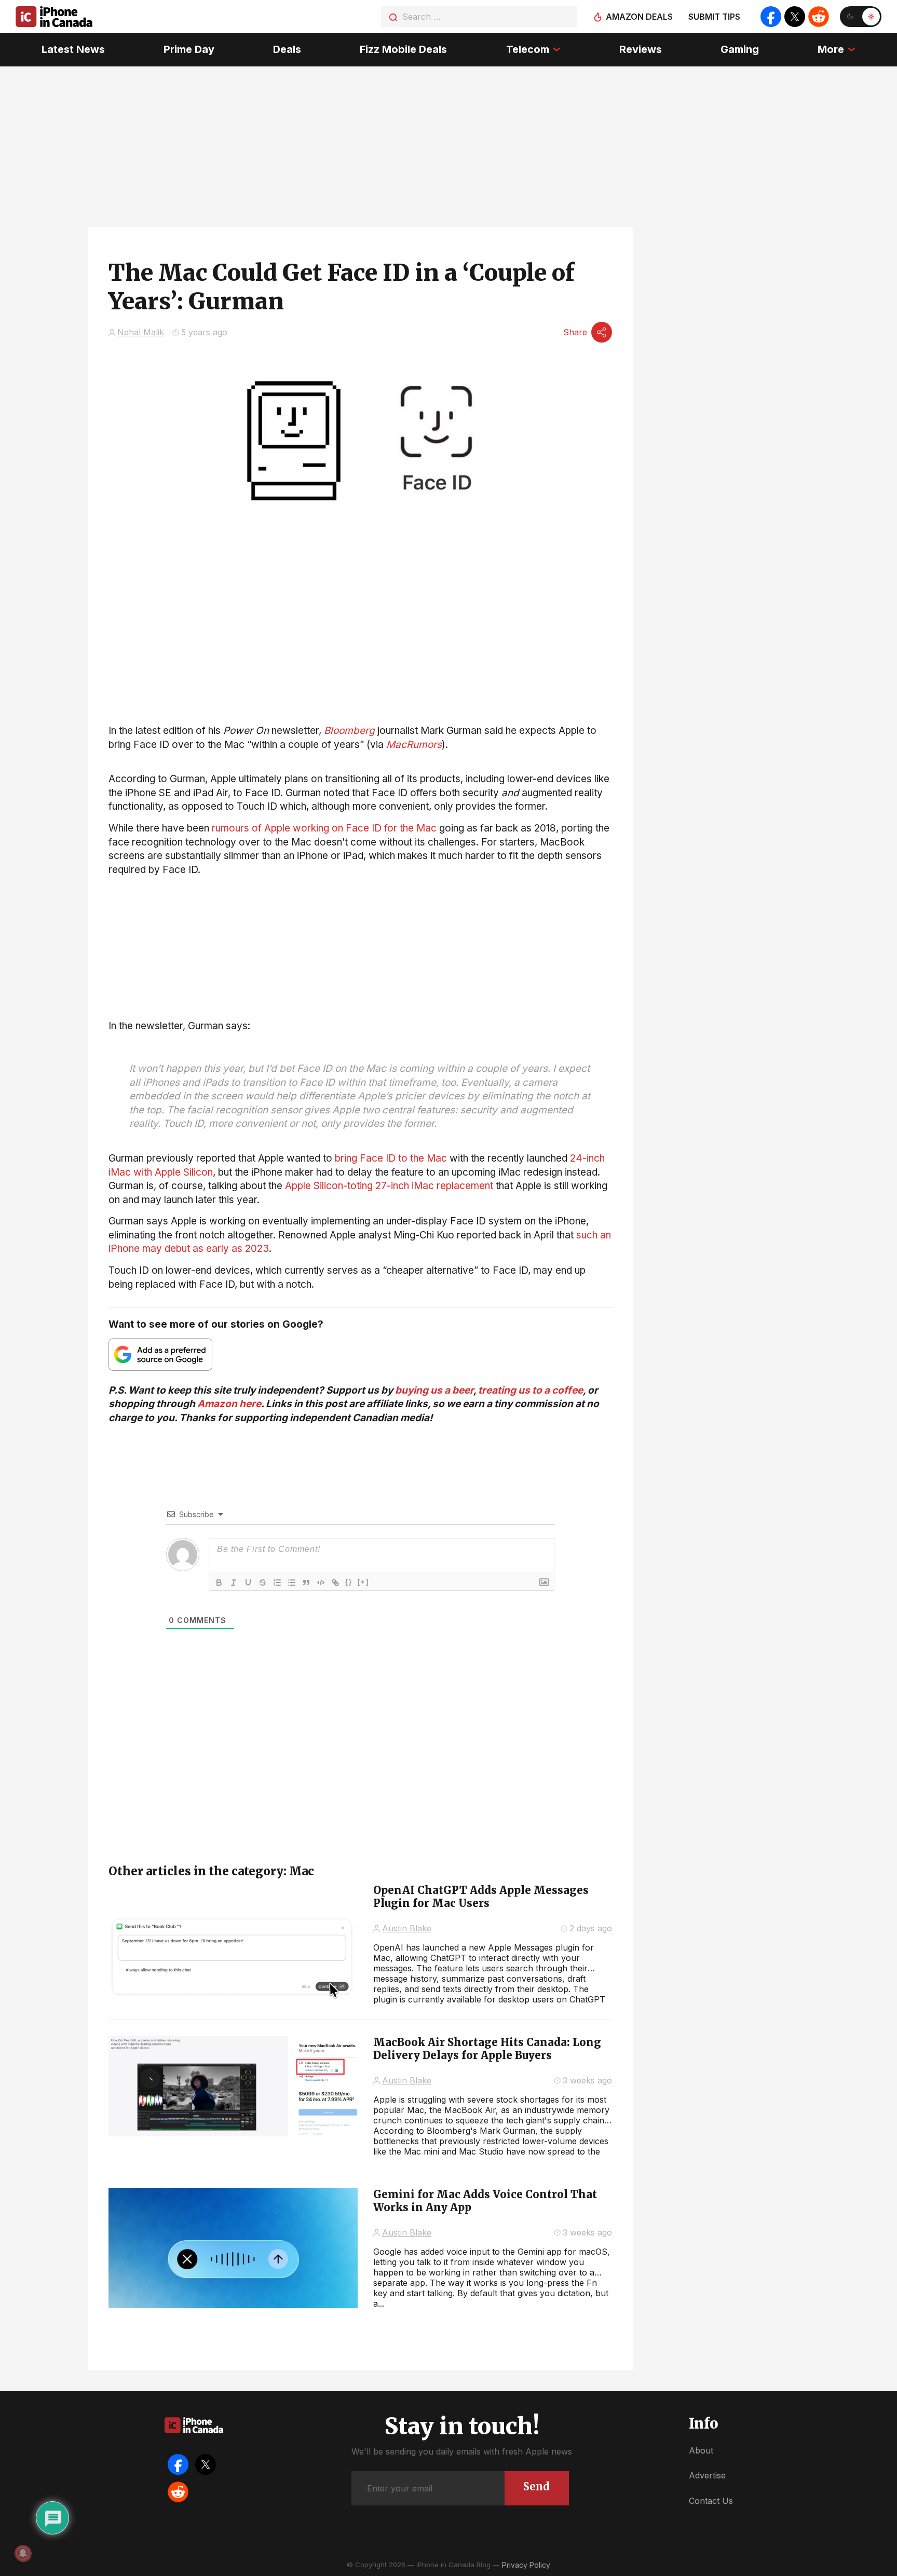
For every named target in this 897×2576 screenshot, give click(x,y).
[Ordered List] (277, 1583)
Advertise (707, 2475)
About (701, 2450)
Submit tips (714, 17)
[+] (363, 1582)
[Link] (335, 1583)
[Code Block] (321, 1583)
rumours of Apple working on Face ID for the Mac (324, 828)
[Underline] (248, 1583)
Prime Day (189, 49)
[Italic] (234, 1583)
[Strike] (263, 1583)
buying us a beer (434, 1390)
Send (536, 2486)
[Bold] (219, 1583)
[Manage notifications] (23, 2553)
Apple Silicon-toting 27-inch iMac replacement (389, 1186)
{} (349, 1582)
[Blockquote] (306, 1583)
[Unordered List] (292, 1583)
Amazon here (229, 1404)
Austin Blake (407, 1928)
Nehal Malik (141, 332)
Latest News (73, 49)
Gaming (740, 49)
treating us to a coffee (531, 1390)
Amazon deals (639, 17)
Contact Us (711, 2501)
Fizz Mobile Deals (403, 49)
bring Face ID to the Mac (391, 1158)
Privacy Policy (526, 2565)
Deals (287, 49)
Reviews (641, 49)
